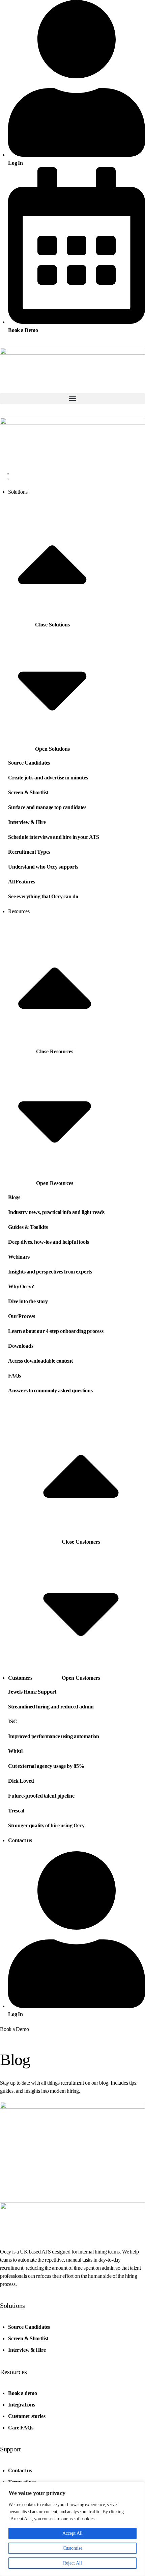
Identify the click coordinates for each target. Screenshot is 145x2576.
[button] (72, 399)
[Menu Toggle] (8, 475)
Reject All (72, 2563)
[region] (72, 2529)
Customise (72, 2548)
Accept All (72, 2533)
